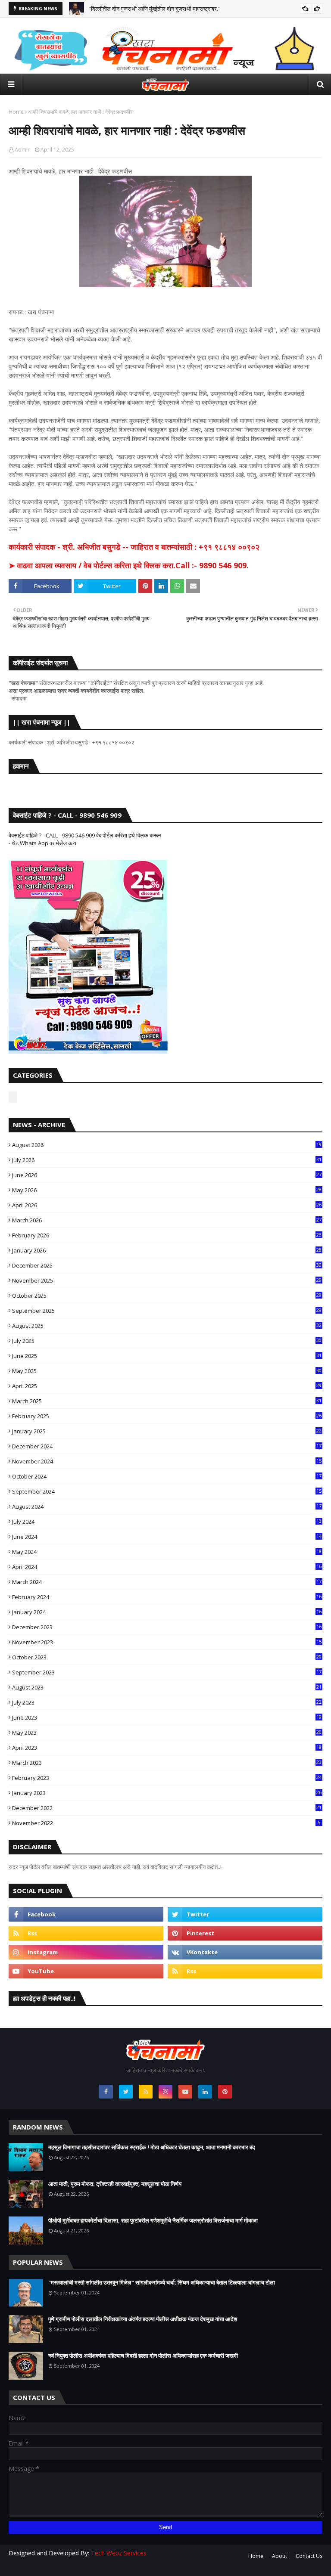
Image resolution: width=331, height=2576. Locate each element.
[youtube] (86, 1971)
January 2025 (167, 1431)
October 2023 (167, 1657)
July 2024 (167, 1522)
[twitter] (245, 1914)
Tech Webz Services (119, 2553)
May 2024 (167, 1552)
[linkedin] (205, 2092)
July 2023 (167, 1702)
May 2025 (167, 1371)
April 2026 (167, 1205)
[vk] (245, 1952)
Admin (23, 150)
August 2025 (167, 1326)
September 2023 (167, 1672)
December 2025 (167, 1265)
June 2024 (167, 1537)
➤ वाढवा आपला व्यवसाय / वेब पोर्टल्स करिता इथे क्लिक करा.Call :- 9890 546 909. (129, 565)
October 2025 (167, 1296)
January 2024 (167, 1612)
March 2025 (167, 1401)
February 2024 (167, 1597)
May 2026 (167, 1190)
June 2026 (167, 1175)
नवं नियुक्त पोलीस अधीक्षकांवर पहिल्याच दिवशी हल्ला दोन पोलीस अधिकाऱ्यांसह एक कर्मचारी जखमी (143, 2356)
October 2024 (167, 1476)
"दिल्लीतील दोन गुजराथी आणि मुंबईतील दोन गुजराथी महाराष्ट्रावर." (155, 9)
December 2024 (167, 1446)
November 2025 (167, 1280)
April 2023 (167, 1748)
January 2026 (167, 1250)
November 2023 (167, 1642)
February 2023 (167, 1778)
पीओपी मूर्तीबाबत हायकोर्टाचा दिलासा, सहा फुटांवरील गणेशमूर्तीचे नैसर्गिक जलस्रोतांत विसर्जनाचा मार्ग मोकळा (153, 2220)
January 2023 (167, 1793)
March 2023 (167, 1763)
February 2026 (167, 1235)
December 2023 (167, 1627)
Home (16, 112)
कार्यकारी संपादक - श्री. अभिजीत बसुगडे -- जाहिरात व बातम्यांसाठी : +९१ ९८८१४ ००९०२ (134, 547)
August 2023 (167, 1687)
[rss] (86, 1933)
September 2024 (167, 1491)
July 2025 (167, 1341)
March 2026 (167, 1220)
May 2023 (167, 1733)
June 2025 (167, 1356)
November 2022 (166, 1823)
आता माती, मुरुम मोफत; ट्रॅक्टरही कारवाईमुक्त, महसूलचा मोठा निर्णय (115, 2184)
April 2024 (167, 1567)
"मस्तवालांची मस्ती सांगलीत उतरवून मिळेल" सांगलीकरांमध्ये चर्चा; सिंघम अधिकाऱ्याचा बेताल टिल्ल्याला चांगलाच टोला (162, 2282)
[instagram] (86, 1952)
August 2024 (167, 1507)
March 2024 (167, 1582)
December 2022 (167, 1808)
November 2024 (167, 1461)
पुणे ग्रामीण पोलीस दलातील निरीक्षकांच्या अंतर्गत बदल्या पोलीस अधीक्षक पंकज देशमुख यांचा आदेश (143, 2319)
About (279, 2556)
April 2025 (167, 1386)
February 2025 (167, 1416)
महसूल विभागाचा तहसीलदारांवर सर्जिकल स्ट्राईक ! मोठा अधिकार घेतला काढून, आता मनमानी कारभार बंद (152, 2147)
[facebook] (86, 1914)
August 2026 (167, 1145)
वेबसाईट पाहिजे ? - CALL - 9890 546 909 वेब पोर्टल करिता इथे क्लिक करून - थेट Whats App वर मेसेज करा (85, 839)
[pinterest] (245, 1933)
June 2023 (167, 1717)
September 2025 (167, 1311)
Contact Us (309, 2556)
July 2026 (167, 1160)
